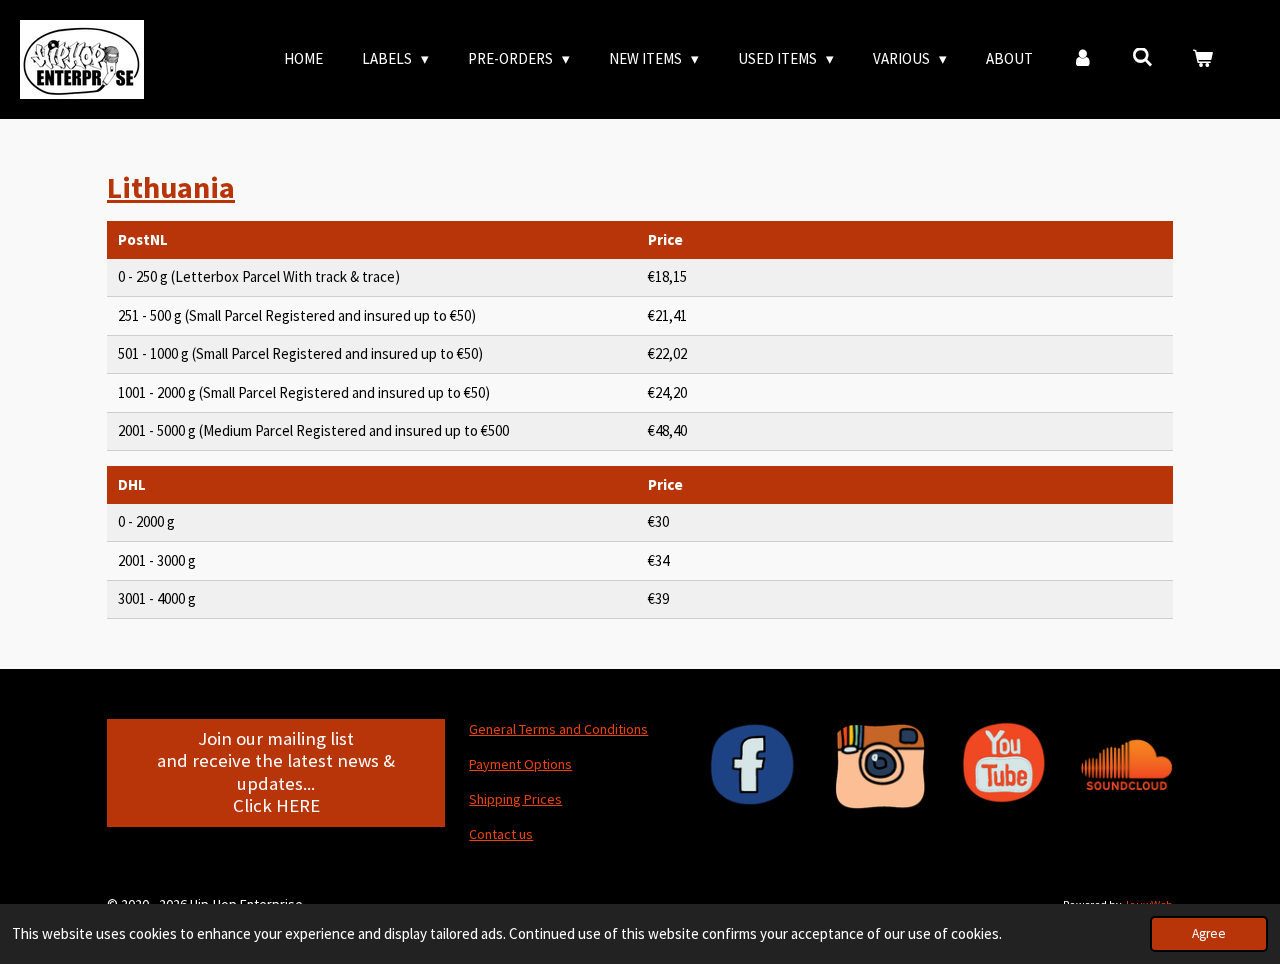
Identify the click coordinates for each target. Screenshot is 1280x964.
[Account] (1082, 59)
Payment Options (520, 764)
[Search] (1142, 57)
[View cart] (1202, 59)
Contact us (501, 834)
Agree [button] (1209, 933)
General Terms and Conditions (558, 729)
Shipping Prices (515, 799)
